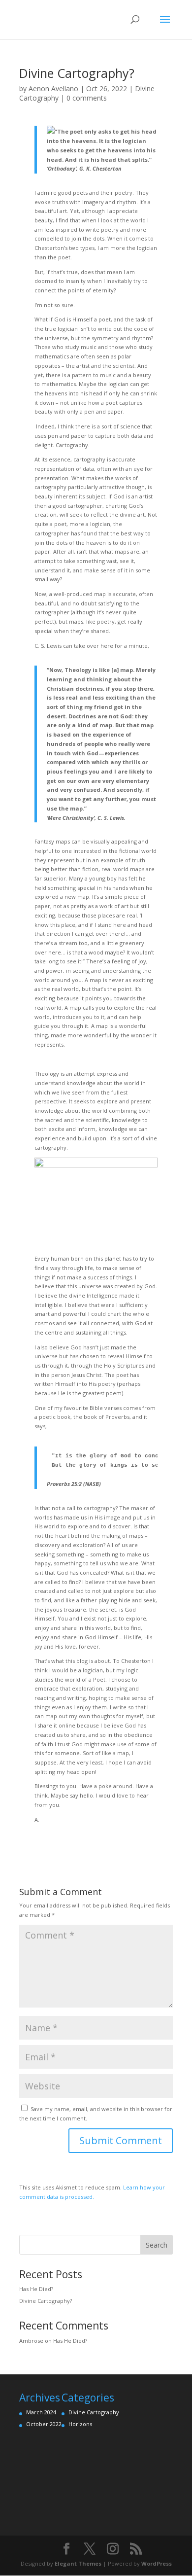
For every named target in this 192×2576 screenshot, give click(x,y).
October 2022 (44, 2424)
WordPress (157, 2563)
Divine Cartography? (46, 2301)
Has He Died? (36, 2289)
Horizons (80, 2424)
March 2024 (41, 2412)
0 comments (87, 98)
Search (157, 2245)
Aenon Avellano (53, 88)
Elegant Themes (78, 2563)
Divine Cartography (94, 2412)
